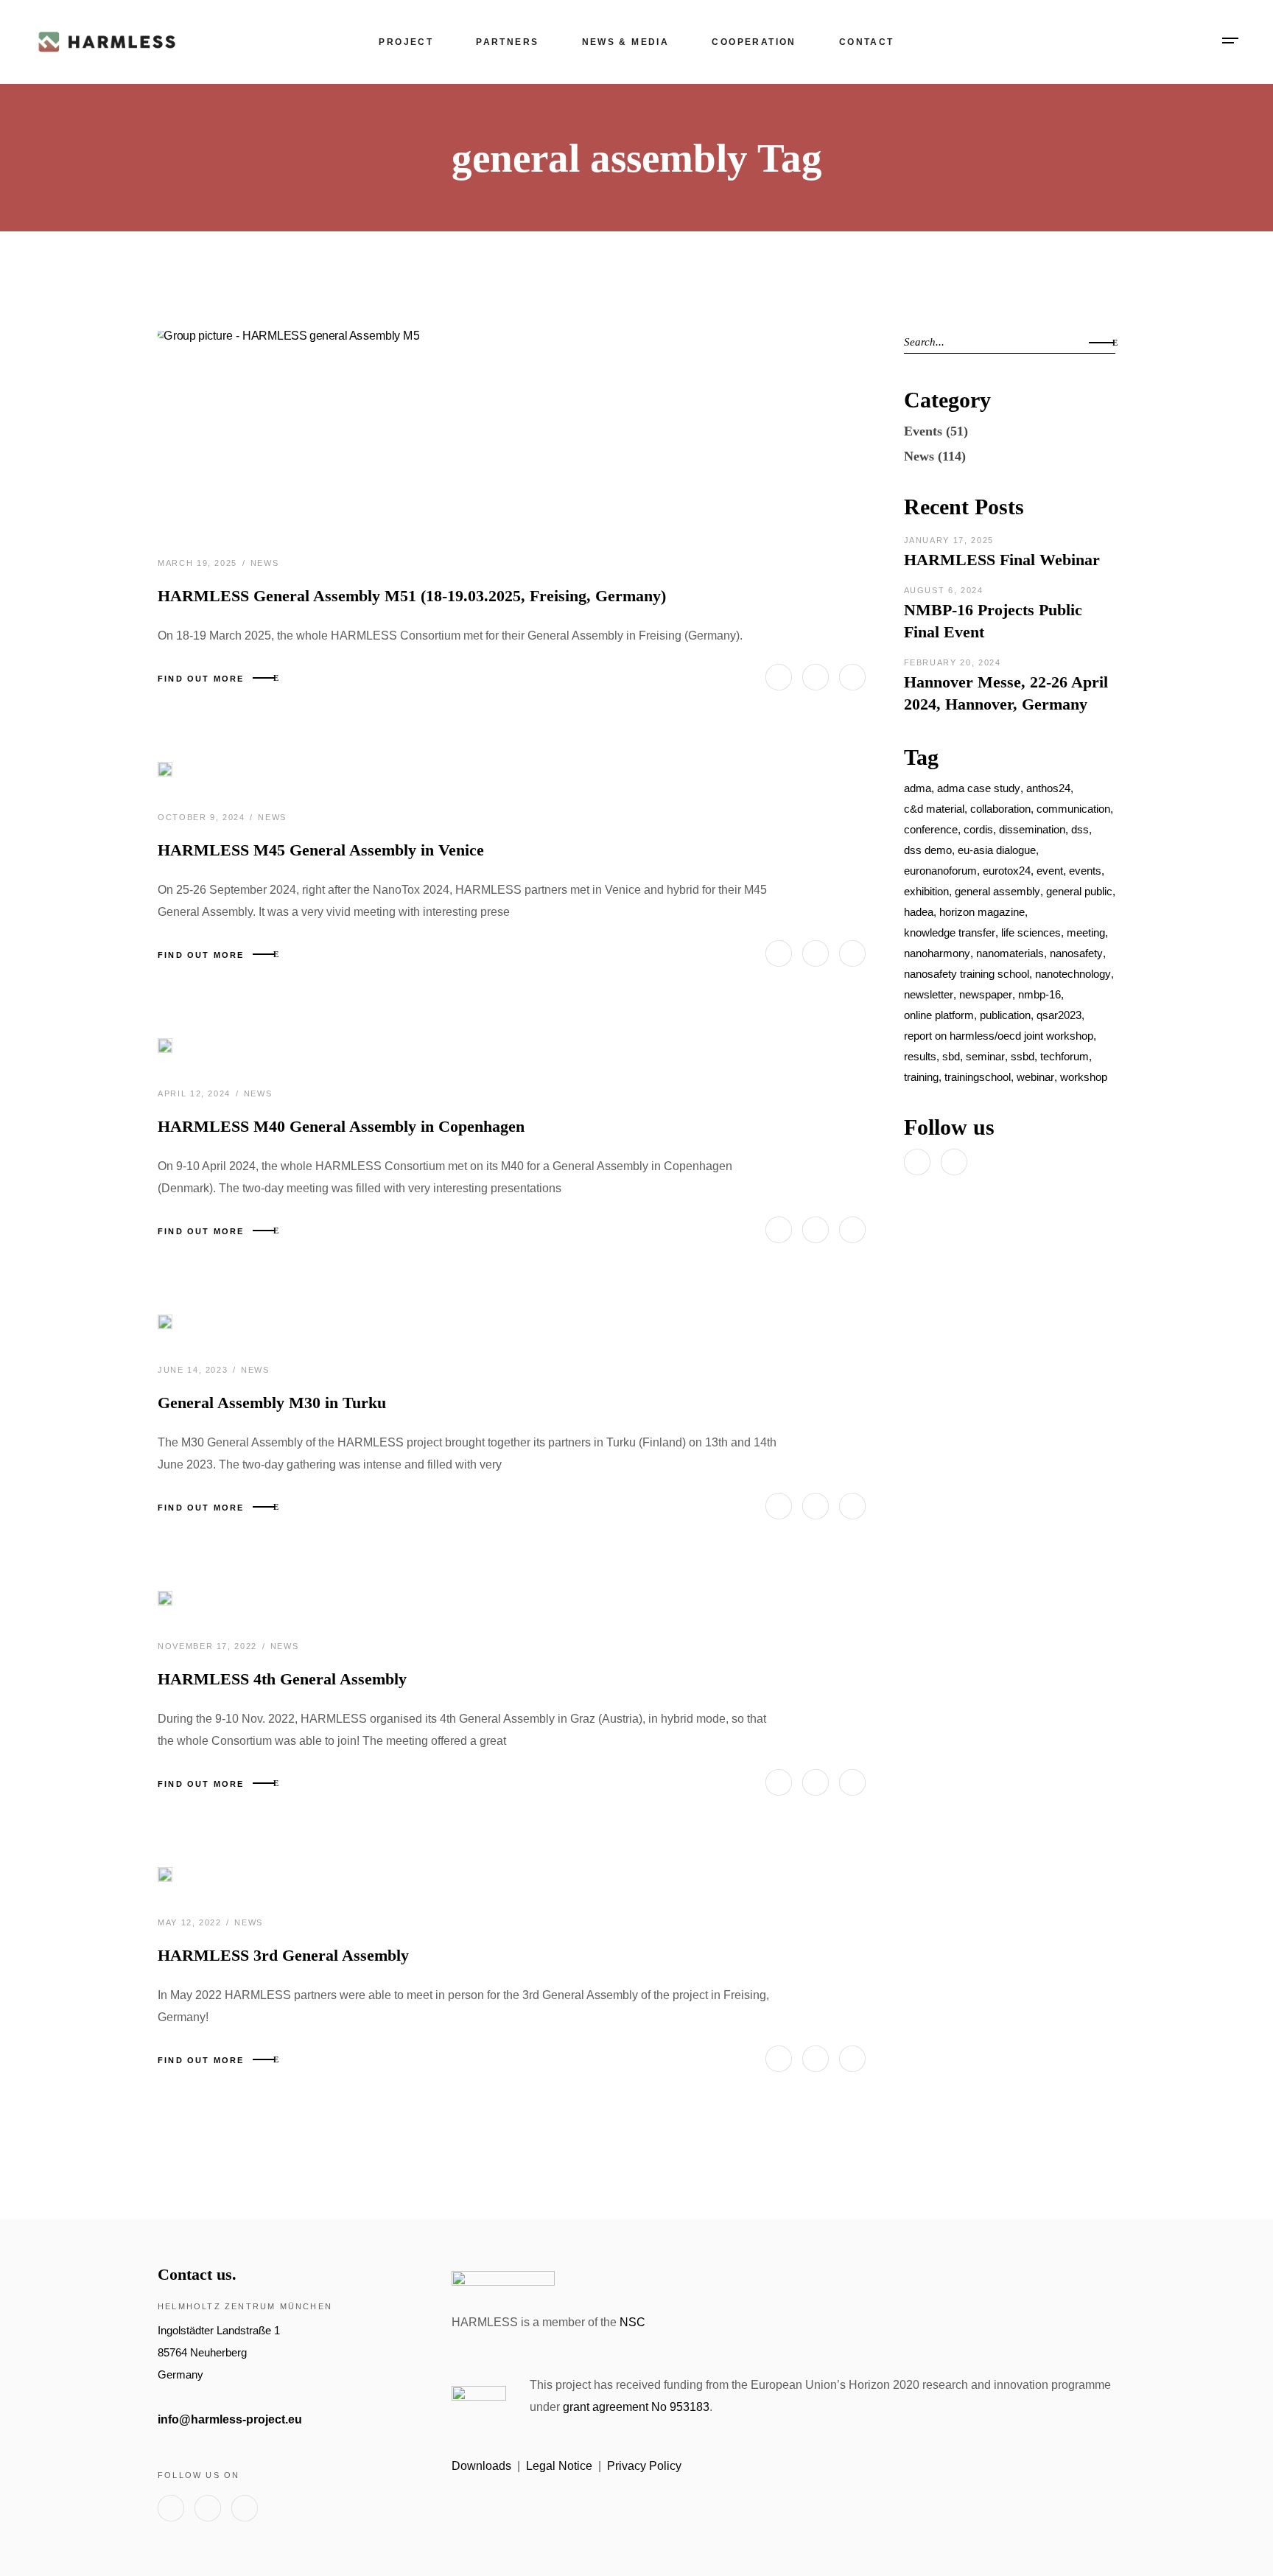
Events (923, 431)
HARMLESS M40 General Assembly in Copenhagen (341, 1126)
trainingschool (978, 1077)
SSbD (1023, 1056)
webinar (1035, 1077)
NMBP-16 (1039, 994)
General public (1079, 891)
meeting (1086, 932)
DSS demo (928, 850)
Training (921, 1077)
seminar (985, 1056)
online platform (939, 1015)
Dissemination (1032, 829)
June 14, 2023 (194, 1370)
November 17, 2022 (209, 1646)
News (265, 563)
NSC (632, 2322)
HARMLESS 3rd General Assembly (283, 1955)
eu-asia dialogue (997, 850)
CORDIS (978, 829)
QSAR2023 (1059, 1015)
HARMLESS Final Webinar (1002, 560)
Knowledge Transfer (950, 932)
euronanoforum (940, 871)
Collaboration (1000, 809)
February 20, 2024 (953, 662)
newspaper (986, 994)
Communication (1073, 809)
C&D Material (934, 809)
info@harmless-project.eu (230, 2419)
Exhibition (926, 891)
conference (931, 829)
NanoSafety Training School (967, 974)
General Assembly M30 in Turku (272, 1403)
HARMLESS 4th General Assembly (282, 1679)
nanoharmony (937, 953)
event (1050, 871)
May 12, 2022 (191, 1922)
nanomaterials (1010, 953)
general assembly (997, 891)
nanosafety (1076, 953)
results (920, 1056)
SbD (951, 1056)
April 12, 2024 (196, 1093)
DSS (1080, 829)
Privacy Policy (644, 2466)
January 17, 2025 (949, 540)
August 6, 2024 (944, 590)
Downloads (481, 2466)
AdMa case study (979, 788)
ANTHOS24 (1048, 788)
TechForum (1065, 1056)
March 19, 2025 (199, 563)
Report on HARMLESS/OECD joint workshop (999, 1036)
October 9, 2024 (203, 817)
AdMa (918, 788)
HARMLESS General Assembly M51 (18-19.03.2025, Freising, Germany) (412, 596)
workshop (1084, 1077)
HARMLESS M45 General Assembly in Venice (321, 850)
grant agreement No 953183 (636, 2407)
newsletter (929, 994)
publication (1005, 1015)
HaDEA (919, 912)
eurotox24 (1007, 871)
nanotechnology (1073, 974)
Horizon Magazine (982, 912)
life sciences (1031, 932)
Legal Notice (559, 2466)
